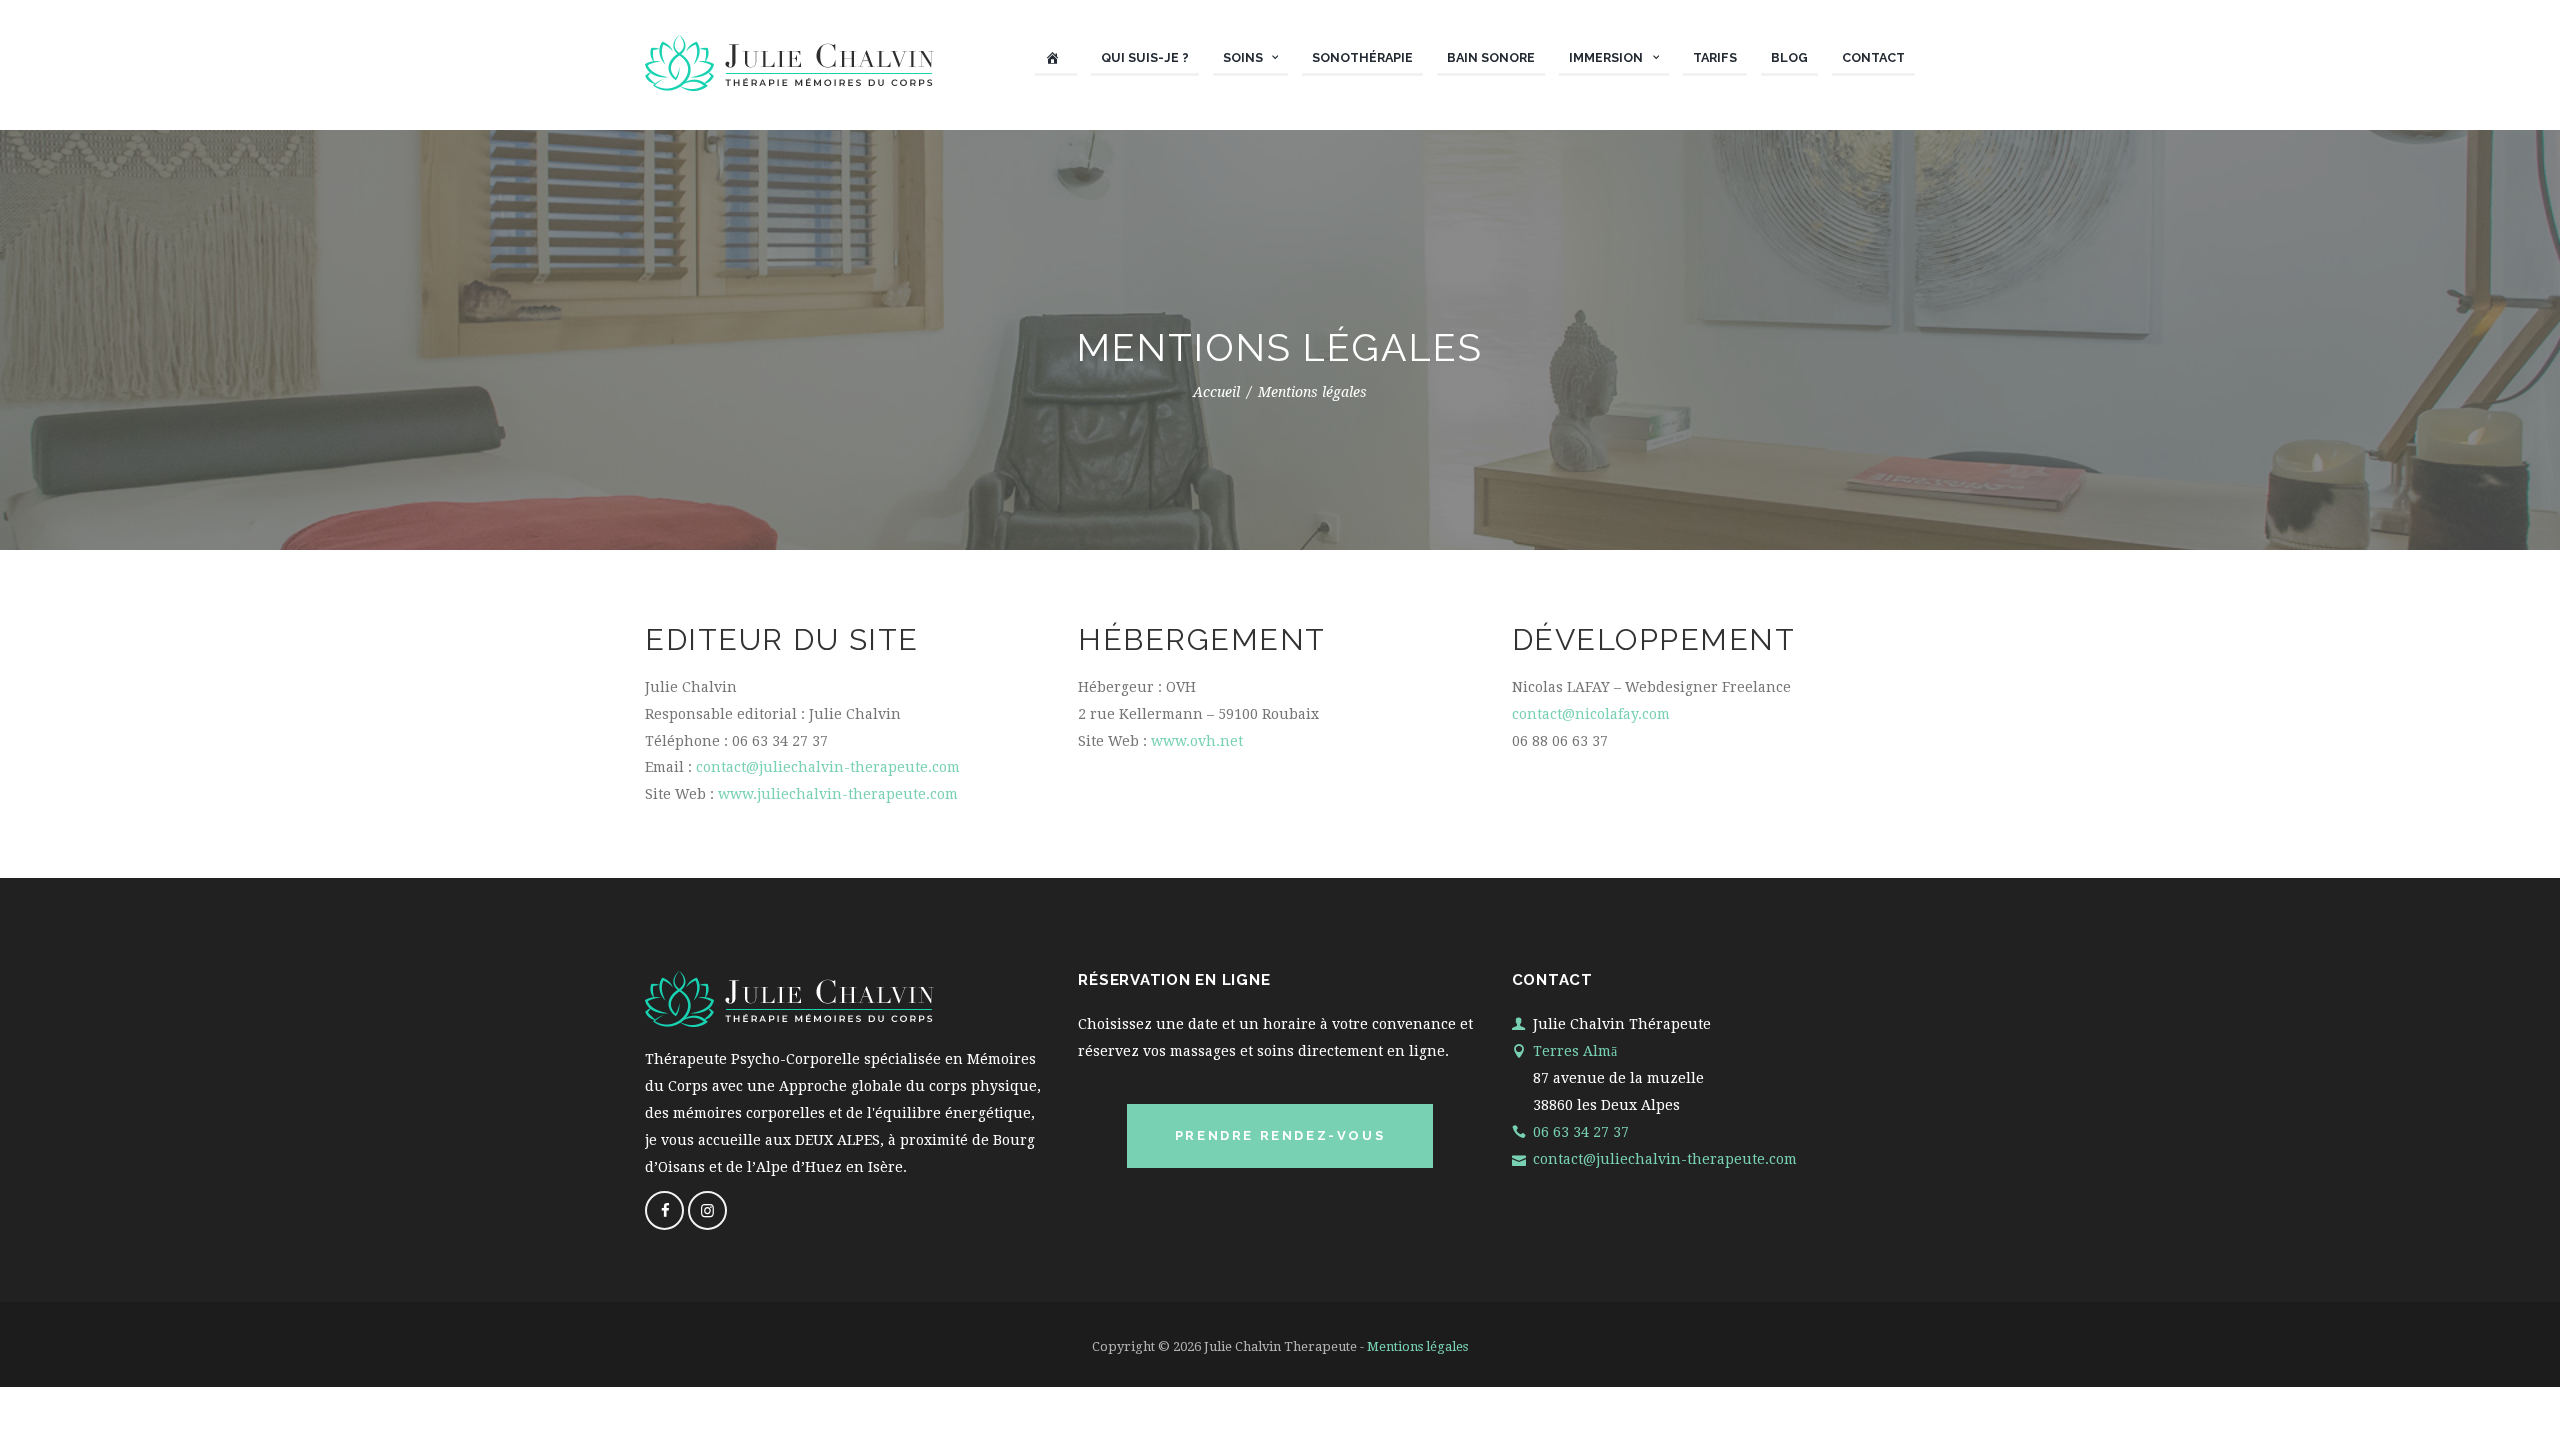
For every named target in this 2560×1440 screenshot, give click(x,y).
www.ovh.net (1197, 741)
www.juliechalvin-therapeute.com (838, 794)
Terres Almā (1575, 1051)
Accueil (1216, 393)
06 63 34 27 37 (1581, 1132)
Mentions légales (1417, 1346)
